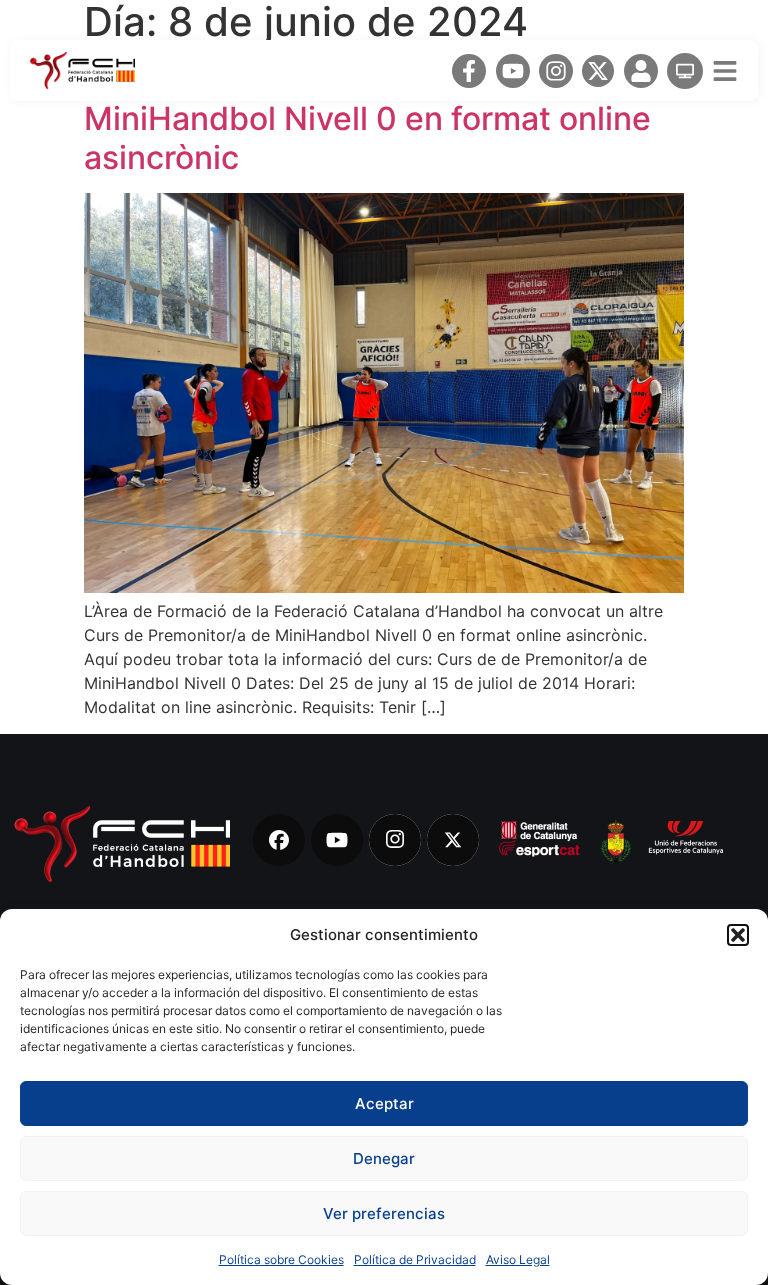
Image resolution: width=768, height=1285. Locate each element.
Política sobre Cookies (281, 1259)
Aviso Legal (518, 1259)
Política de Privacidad (415, 1259)
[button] (738, 935)
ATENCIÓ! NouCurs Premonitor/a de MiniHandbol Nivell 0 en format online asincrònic (367, 119)
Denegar (384, 1158)
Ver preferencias (384, 1213)
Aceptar (384, 1103)
